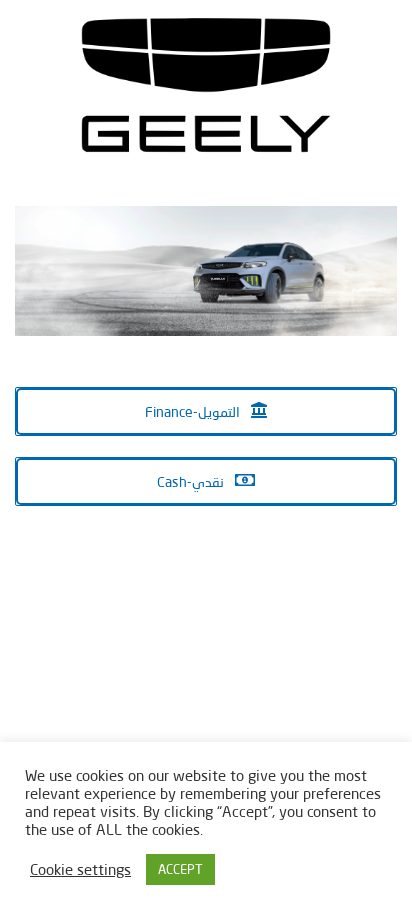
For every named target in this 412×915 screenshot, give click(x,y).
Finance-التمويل (194, 411)
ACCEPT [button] (180, 869)
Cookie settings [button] (80, 869)
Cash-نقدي (192, 481)
